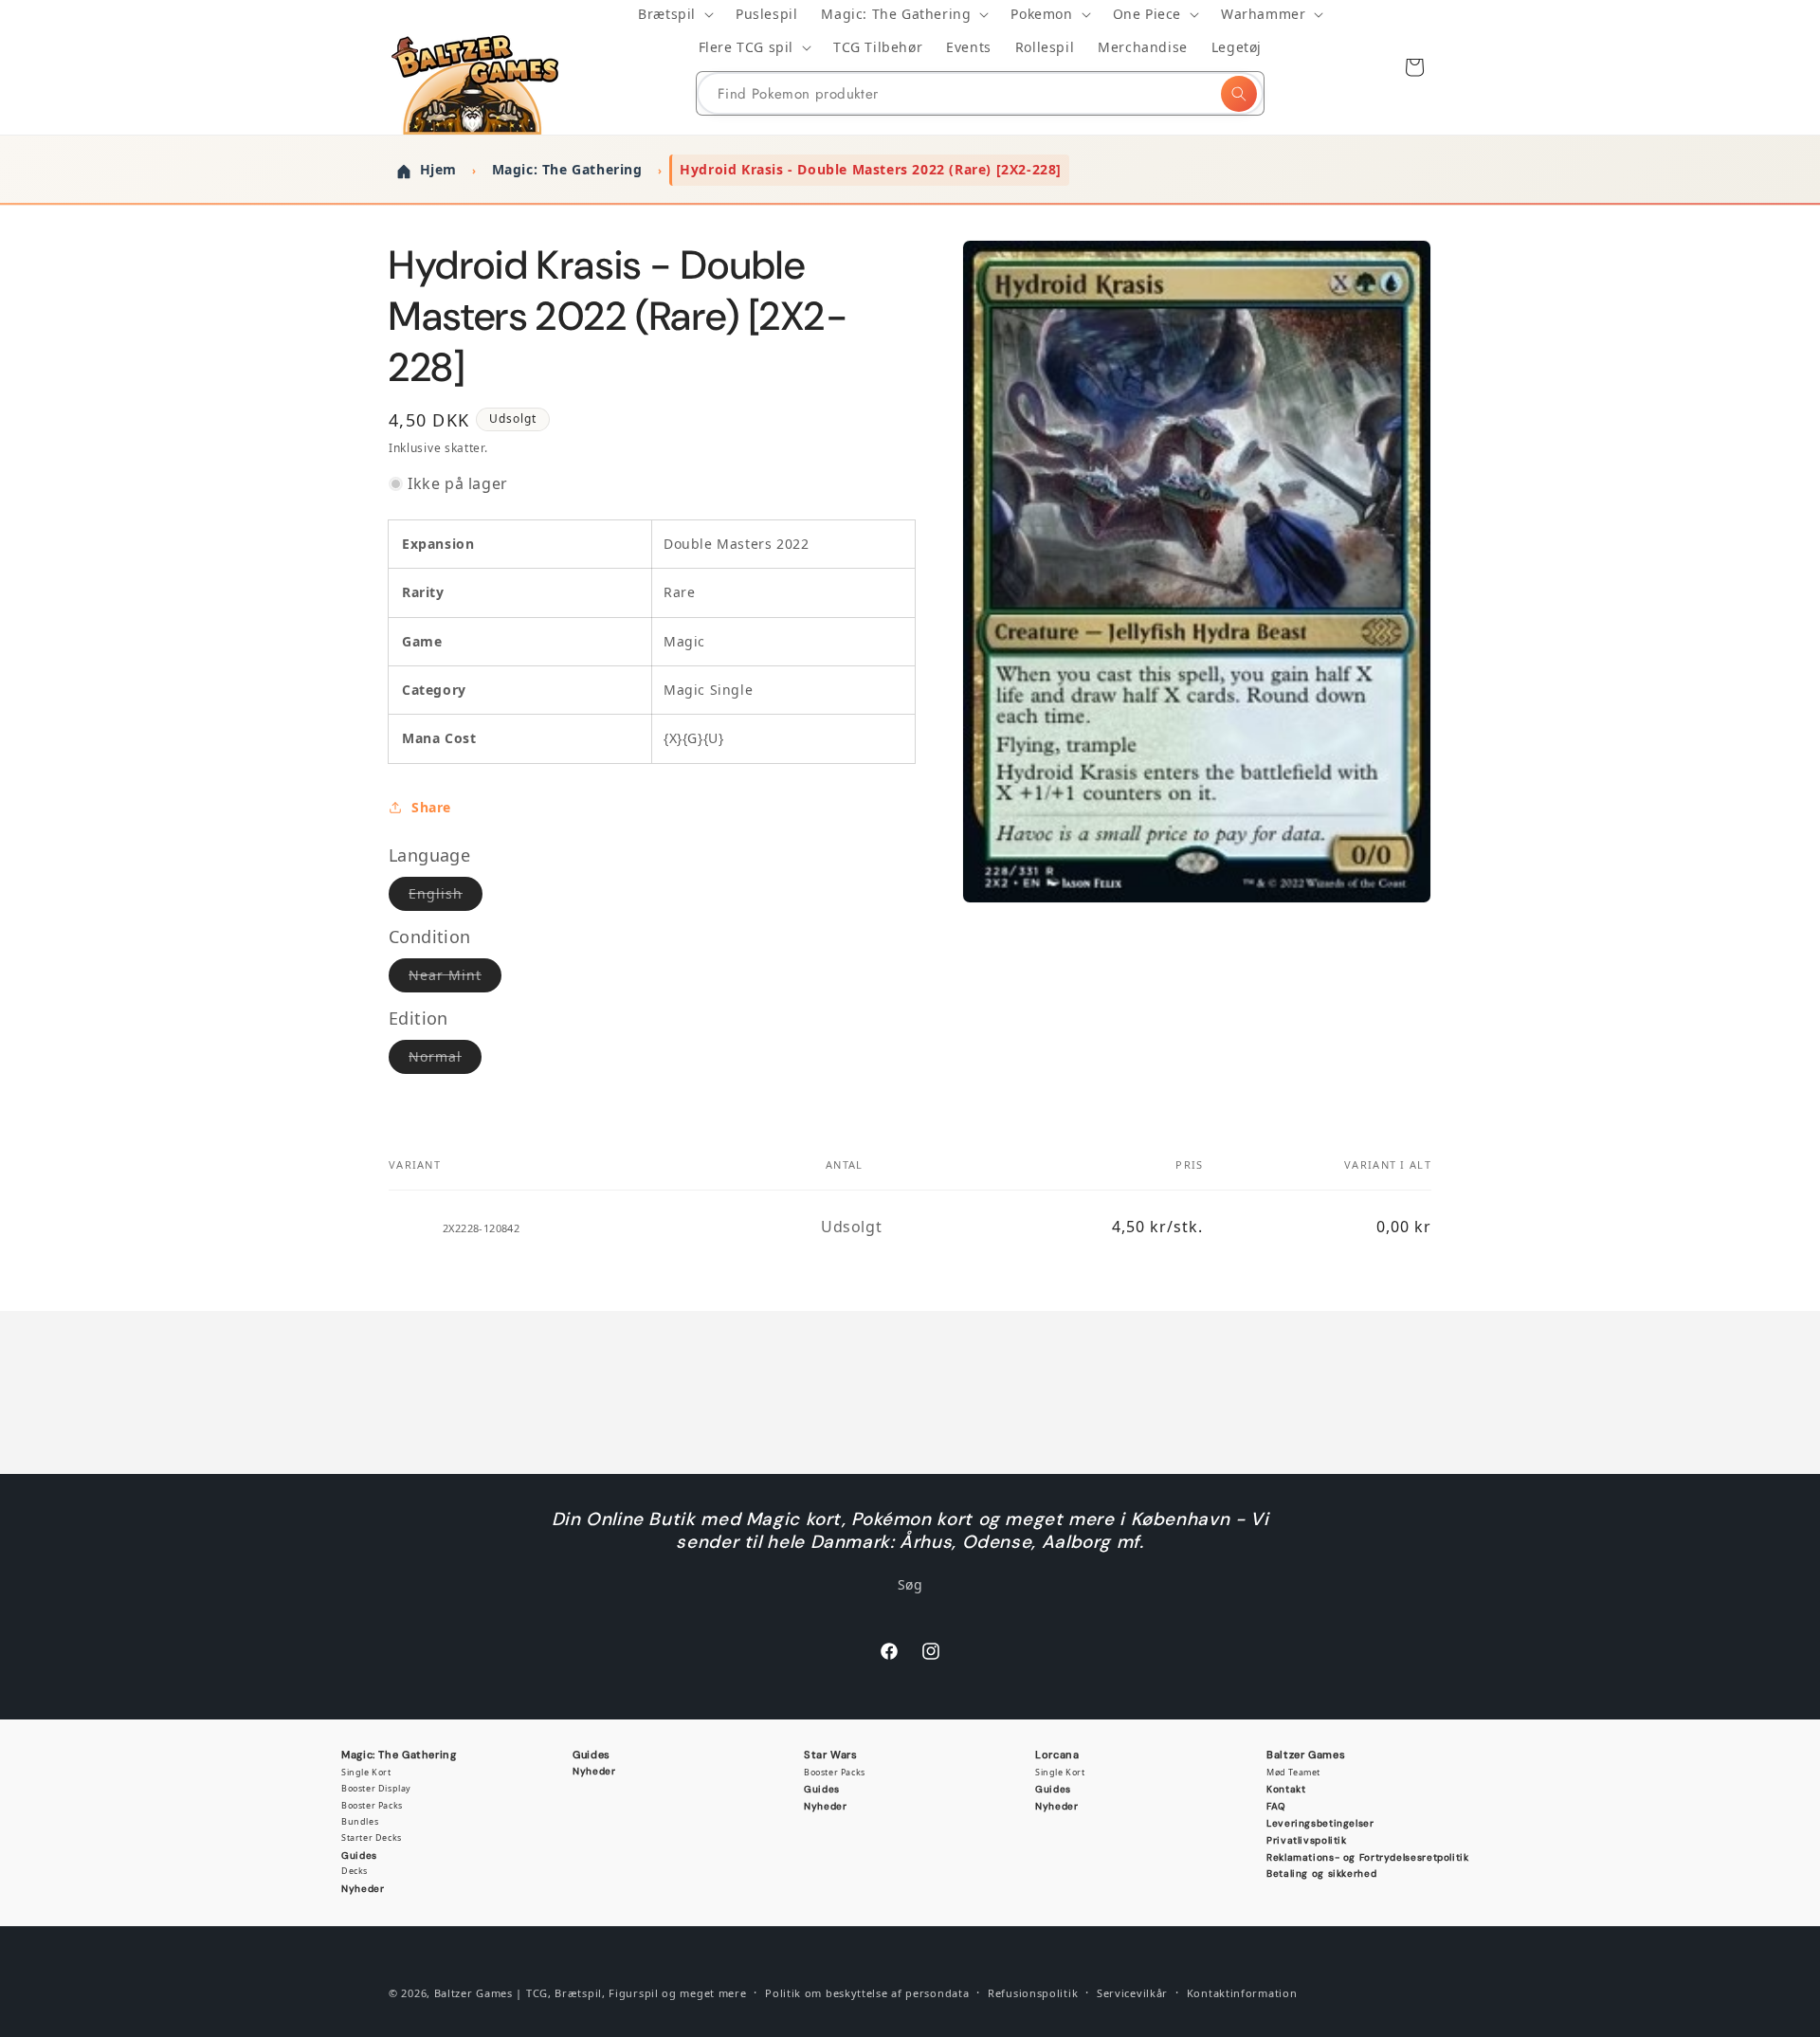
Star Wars (831, 1755)
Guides (359, 1855)
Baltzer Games (1306, 1755)
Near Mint (455, 979)
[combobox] (980, 93)
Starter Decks (372, 1837)
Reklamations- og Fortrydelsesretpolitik (1368, 1857)
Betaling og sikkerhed (1321, 1873)
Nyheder (363, 1889)
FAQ (1276, 1806)
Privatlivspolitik (1307, 1840)
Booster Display (376, 1788)
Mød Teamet (1293, 1772)
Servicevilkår (1132, 1993)
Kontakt (1286, 1789)
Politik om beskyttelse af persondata (867, 1993)
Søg (910, 1584)
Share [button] (431, 807)
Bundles (360, 1821)
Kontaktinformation (1242, 1993)
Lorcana (1057, 1755)
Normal (445, 1060)
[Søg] (1239, 94)
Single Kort (366, 1772)
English (446, 897)
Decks (355, 1871)
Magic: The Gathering (399, 1755)
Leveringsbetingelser (1320, 1823)
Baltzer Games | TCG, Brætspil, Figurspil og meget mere (591, 1993)
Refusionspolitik (1033, 1993)
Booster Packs (372, 1805)
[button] (675, 14)
